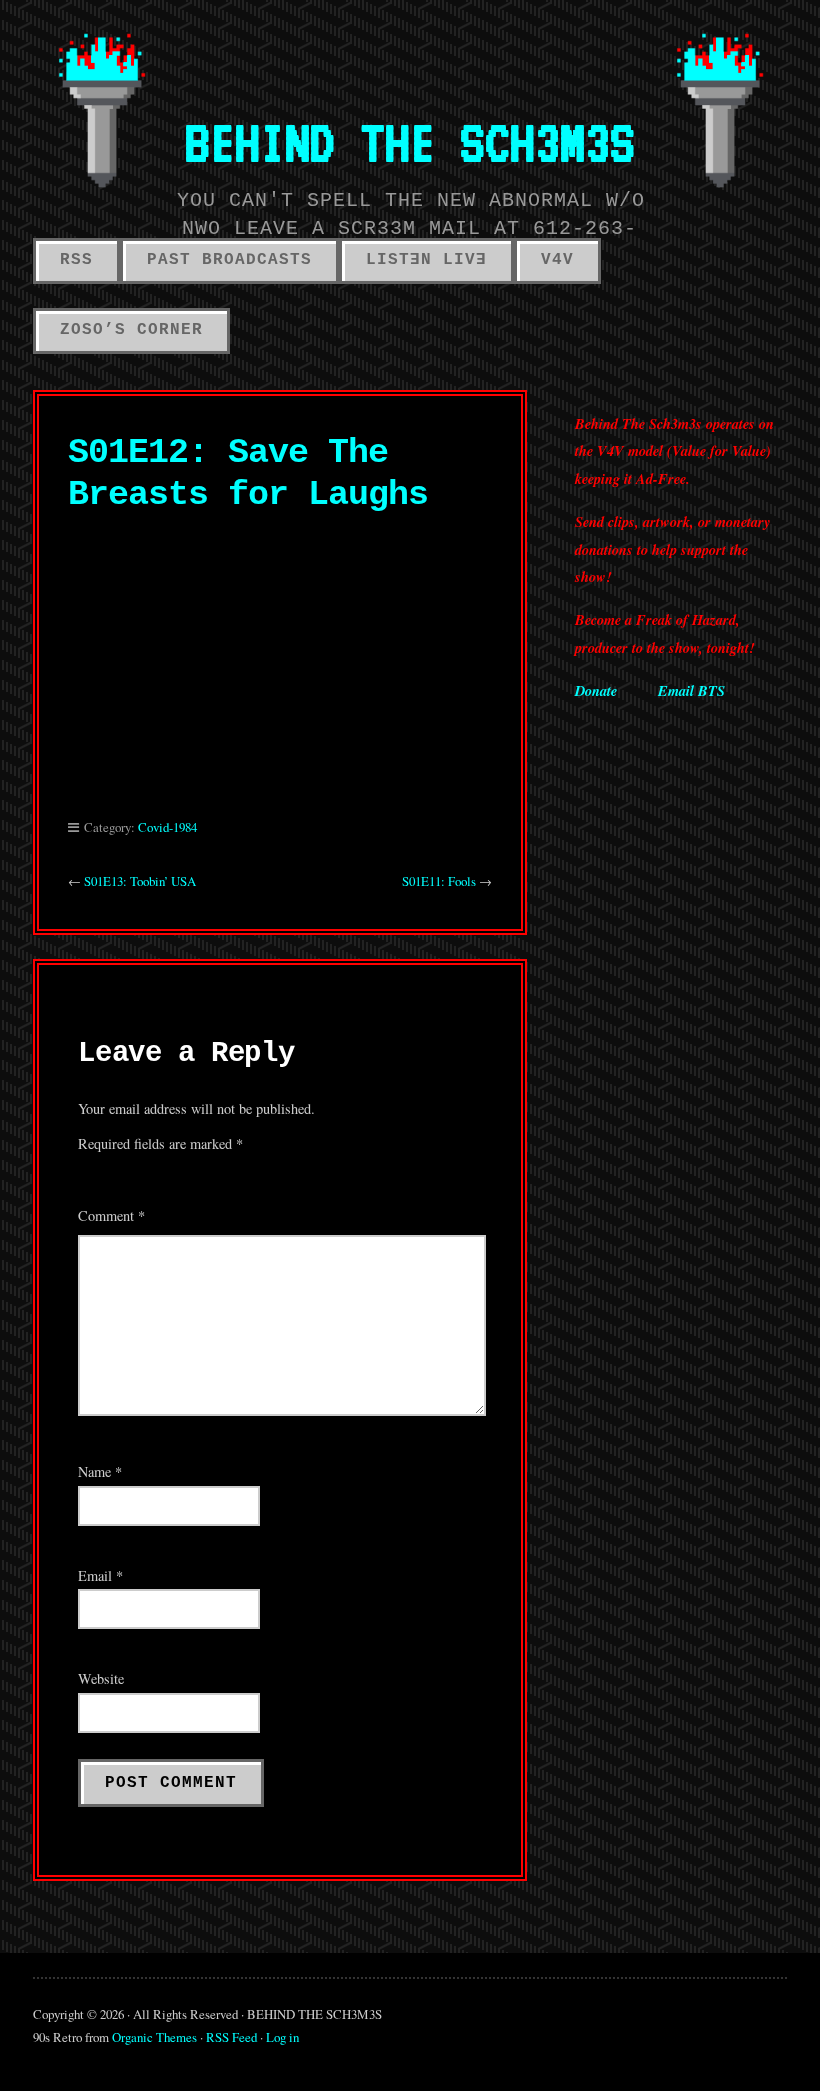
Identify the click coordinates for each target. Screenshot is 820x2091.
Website (101, 1678)
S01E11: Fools (439, 881)
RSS (76, 260)
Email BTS (691, 690)
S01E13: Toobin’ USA (140, 881)
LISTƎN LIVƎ (426, 260)
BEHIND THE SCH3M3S (410, 142)
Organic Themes (154, 2037)
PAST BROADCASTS (229, 260)
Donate (596, 690)
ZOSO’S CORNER (131, 330)
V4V (557, 260)
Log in (282, 2037)
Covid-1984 (167, 827)
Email (100, 1575)
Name (100, 1471)
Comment (111, 1215)
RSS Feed (231, 2037)
